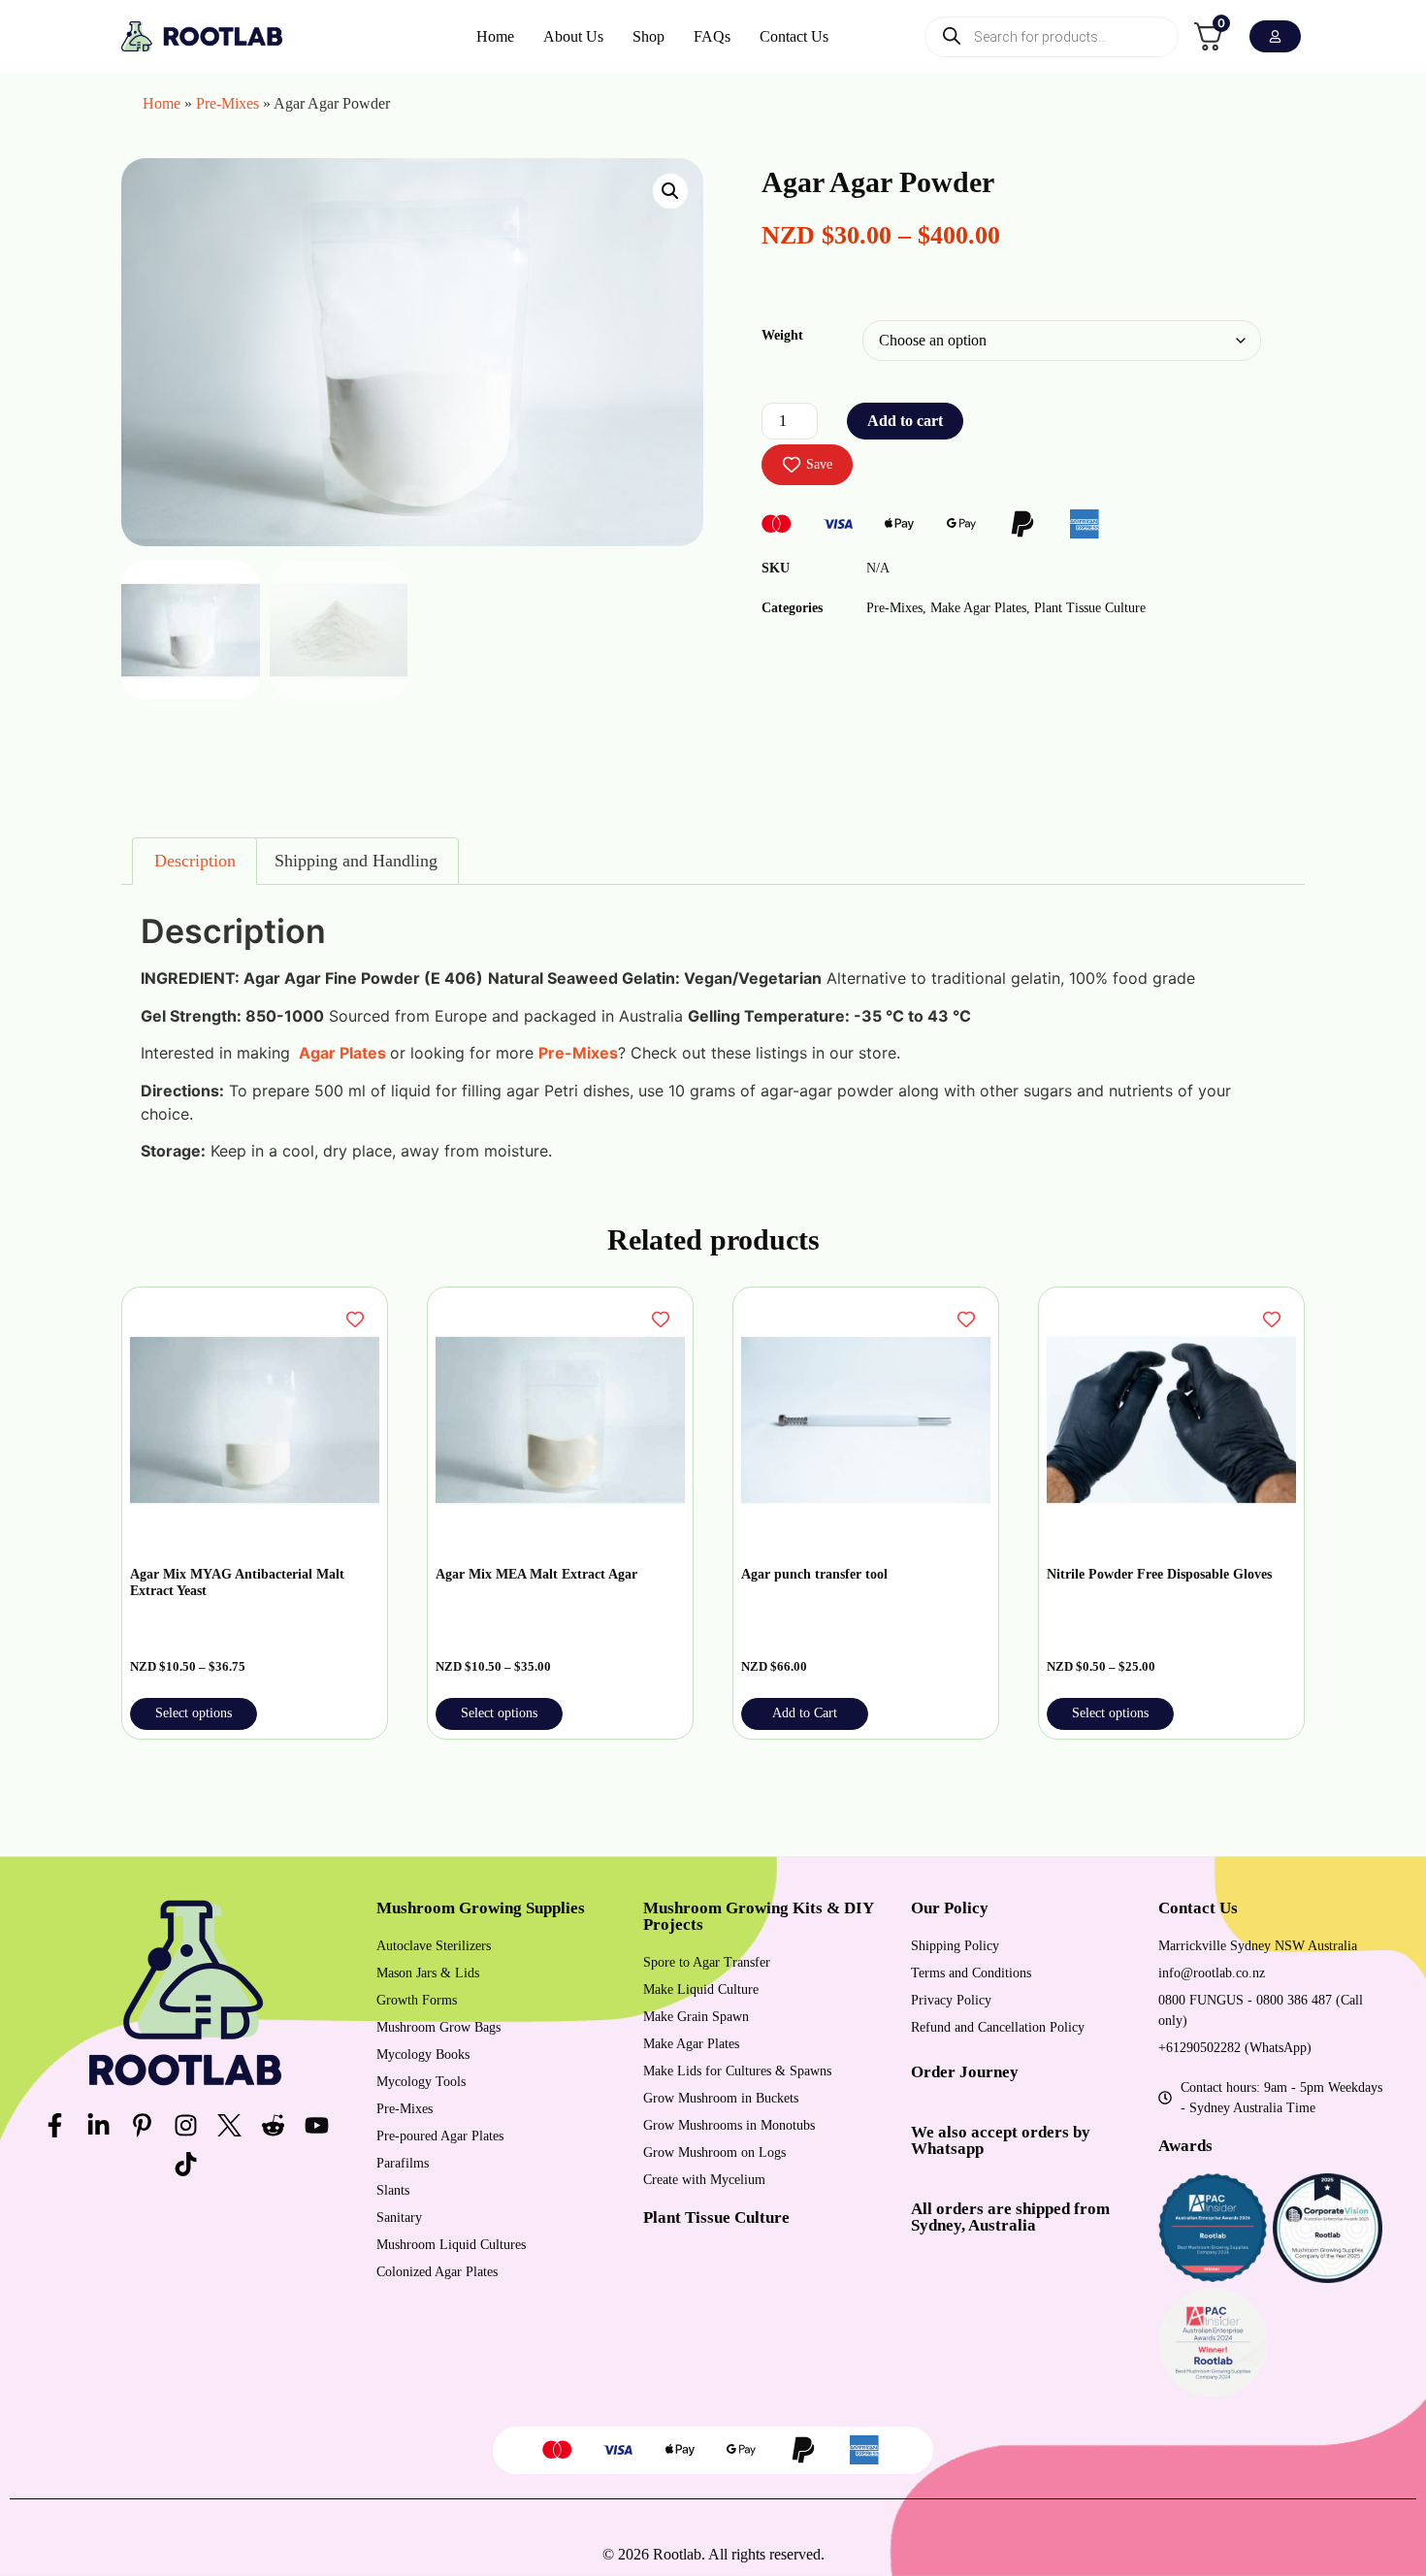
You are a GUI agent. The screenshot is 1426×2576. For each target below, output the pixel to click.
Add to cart (905, 421)
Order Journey (965, 2072)
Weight (782, 335)
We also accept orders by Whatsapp (1001, 2140)
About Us (573, 36)
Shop (648, 36)
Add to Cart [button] (805, 1713)
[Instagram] (185, 2125)
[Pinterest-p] (142, 2125)
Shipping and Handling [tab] (356, 861)
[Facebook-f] (54, 2125)
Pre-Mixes (227, 103)
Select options (194, 1713)
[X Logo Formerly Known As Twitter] (229, 2125)
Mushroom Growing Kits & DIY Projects (758, 1916)
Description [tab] (195, 861)
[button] (670, 191)
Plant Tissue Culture (1090, 608)
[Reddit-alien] (273, 2125)
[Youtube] (316, 2125)
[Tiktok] (185, 2164)
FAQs (712, 36)
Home (495, 36)
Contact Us (794, 36)
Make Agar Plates (978, 608)
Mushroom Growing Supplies (481, 1908)
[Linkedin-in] (98, 2125)
